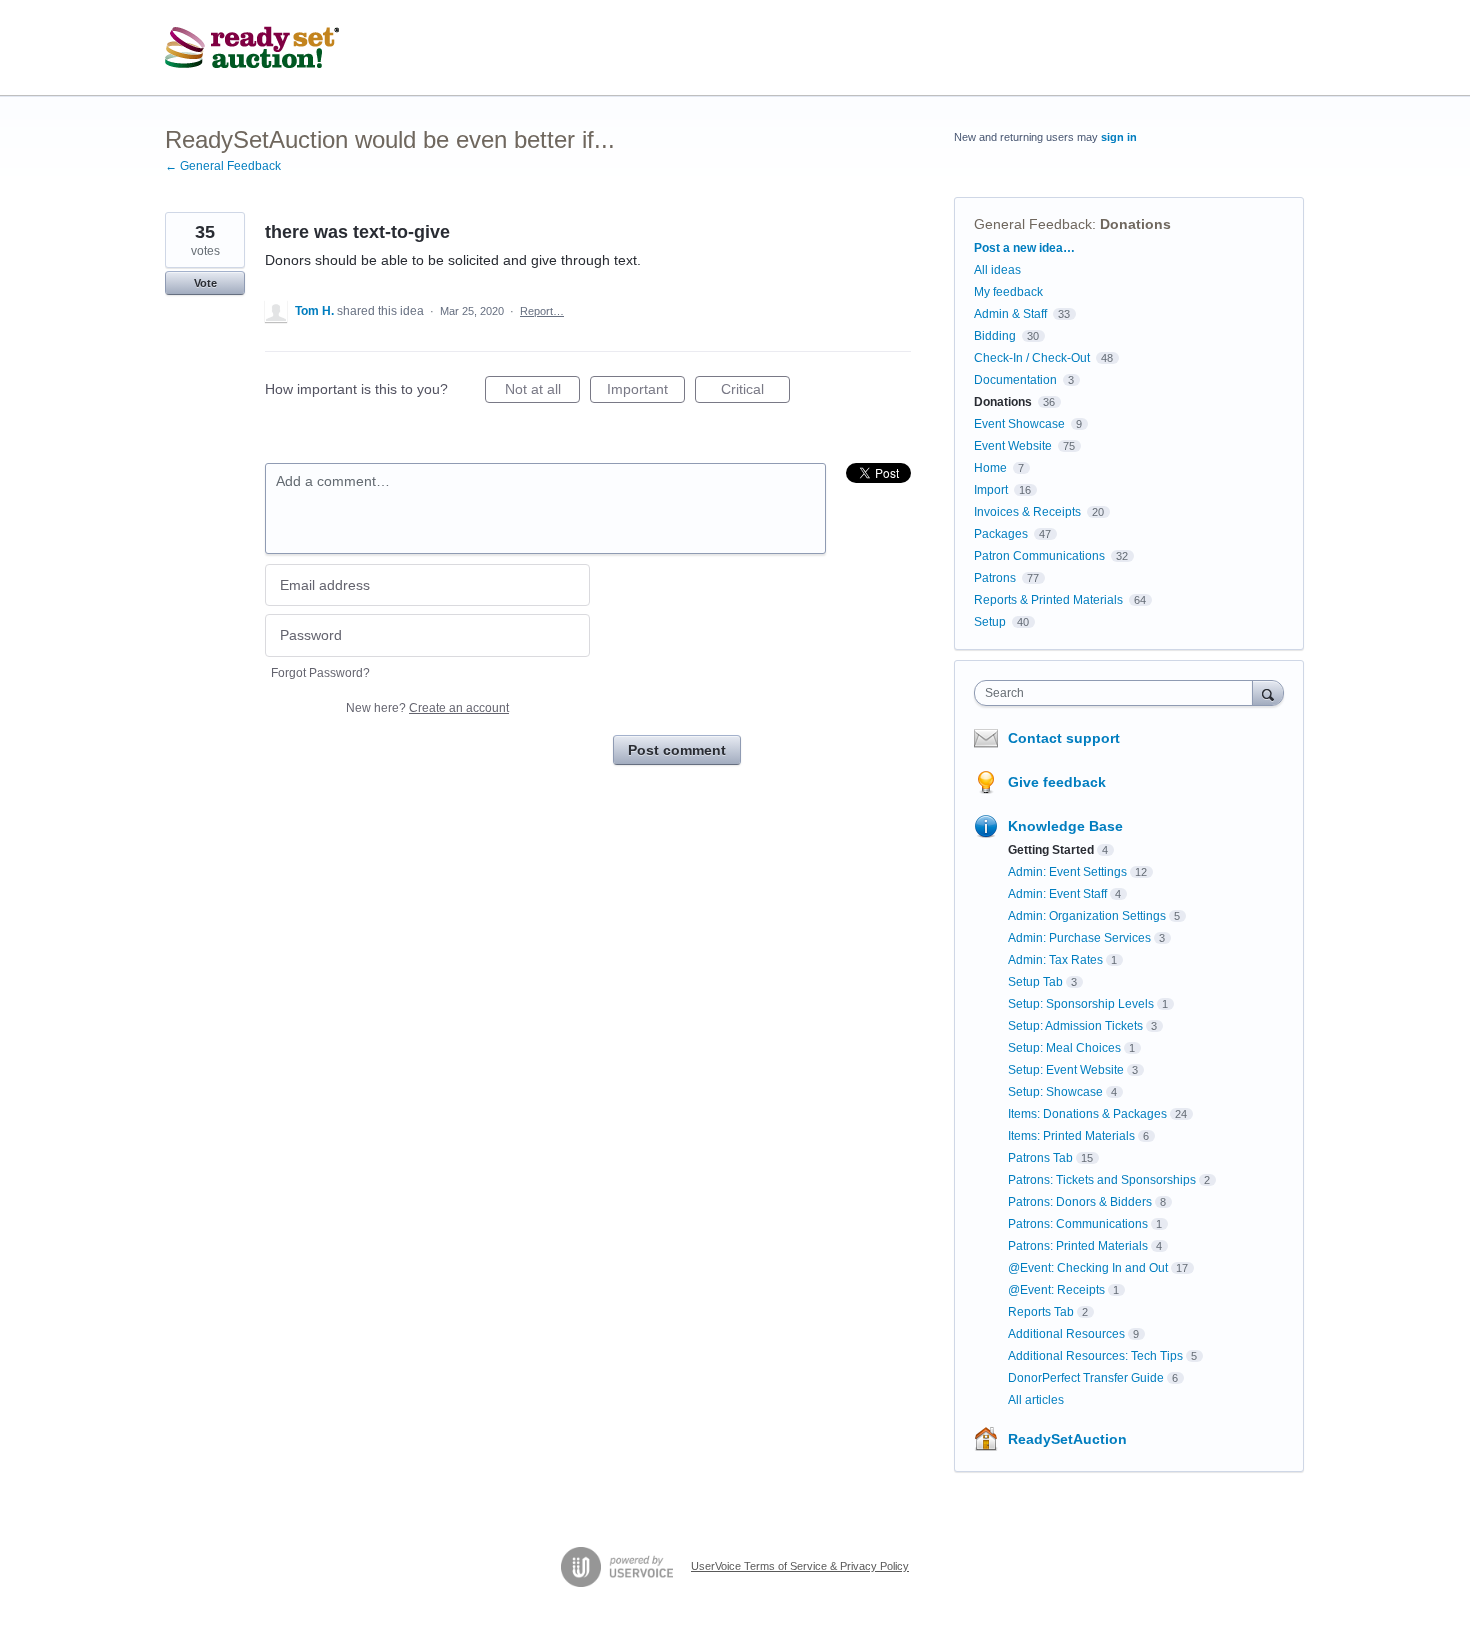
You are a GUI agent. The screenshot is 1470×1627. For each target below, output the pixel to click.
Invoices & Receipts (1027, 512)
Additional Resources (1066, 1334)
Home (990, 468)
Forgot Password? (320, 673)
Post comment (677, 750)
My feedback (1008, 292)
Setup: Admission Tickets (1075, 1026)
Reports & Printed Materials (1048, 600)
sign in (1119, 137)
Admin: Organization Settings (1087, 916)
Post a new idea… (1024, 248)
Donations (1135, 224)
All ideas (997, 270)
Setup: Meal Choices (1064, 1048)
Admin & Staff (1010, 314)
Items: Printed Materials (1071, 1136)
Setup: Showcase (1055, 1092)
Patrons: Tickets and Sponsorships (1102, 1180)
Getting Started (1051, 850)
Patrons (995, 578)
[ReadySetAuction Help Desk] (252, 48)
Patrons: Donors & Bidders (1080, 1202)
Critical (755, 392)
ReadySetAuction (1067, 1439)
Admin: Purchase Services (1079, 938)
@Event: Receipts (1056, 1290)
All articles (1036, 1400)
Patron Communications (1039, 556)
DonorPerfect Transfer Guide (1086, 1378)
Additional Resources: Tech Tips (1095, 1356)
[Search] (1268, 692)
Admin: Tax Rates (1055, 960)
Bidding (995, 336)
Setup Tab (1035, 982)
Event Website (1013, 446)
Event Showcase (1019, 424)
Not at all (542, 392)
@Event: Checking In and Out (1088, 1268)
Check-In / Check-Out (1032, 358)
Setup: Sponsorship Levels (1081, 1004)
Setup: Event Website (1066, 1070)
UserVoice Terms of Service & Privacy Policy (800, 1566)
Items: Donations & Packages (1087, 1114)
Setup (990, 622)
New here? (427, 708)
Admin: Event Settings (1067, 872)
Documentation (1015, 380)
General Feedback (1033, 224)
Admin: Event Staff (1057, 894)
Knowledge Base (1065, 826)
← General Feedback (223, 166)
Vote (205, 283)
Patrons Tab (1040, 1158)
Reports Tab (1041, 1312)
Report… (542, 311)
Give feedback (1057, 782)
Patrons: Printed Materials (1078, 1246)
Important (646, 392)
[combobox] (1118, 693)
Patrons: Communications (1078, 1224)
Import (991, 490)
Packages (1001, 534)
